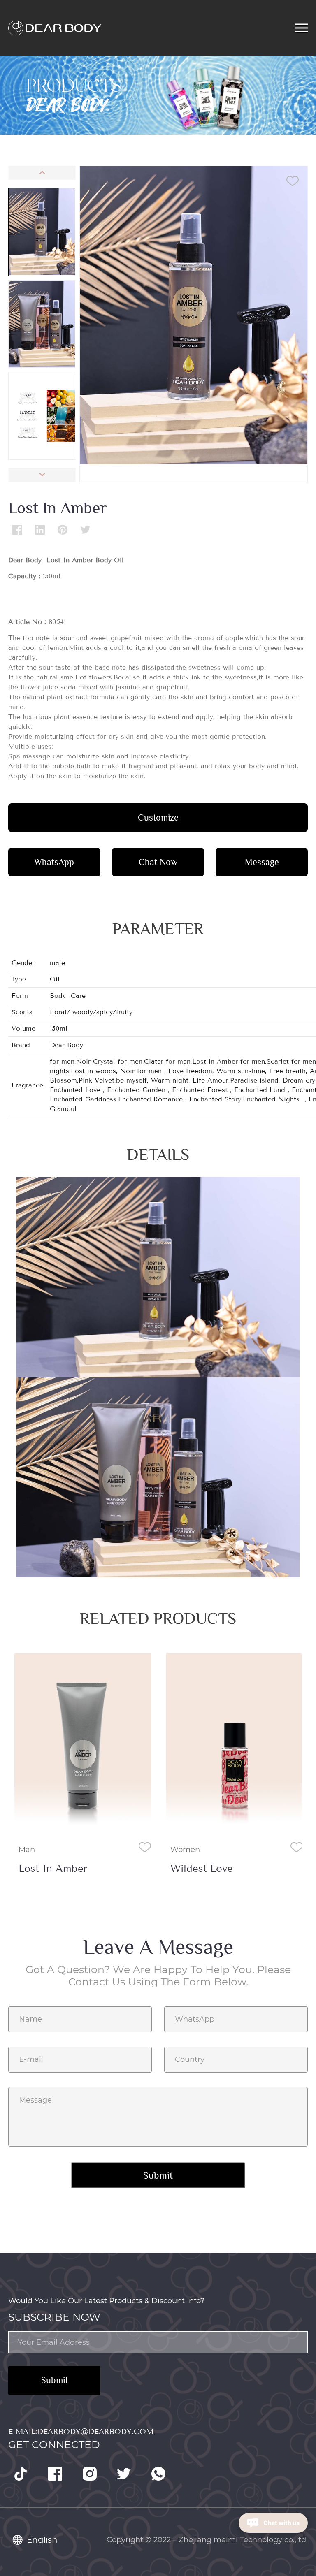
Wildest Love (202, 1869)
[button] (42, 173)
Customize (158, 817)
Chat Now (158, 862)
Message (262, 862)
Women (185, 1850)
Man (27, 1850)
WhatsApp (54, 862)
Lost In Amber (53, 1869)
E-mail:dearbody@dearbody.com (81, 2432)
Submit (55, 2380)
